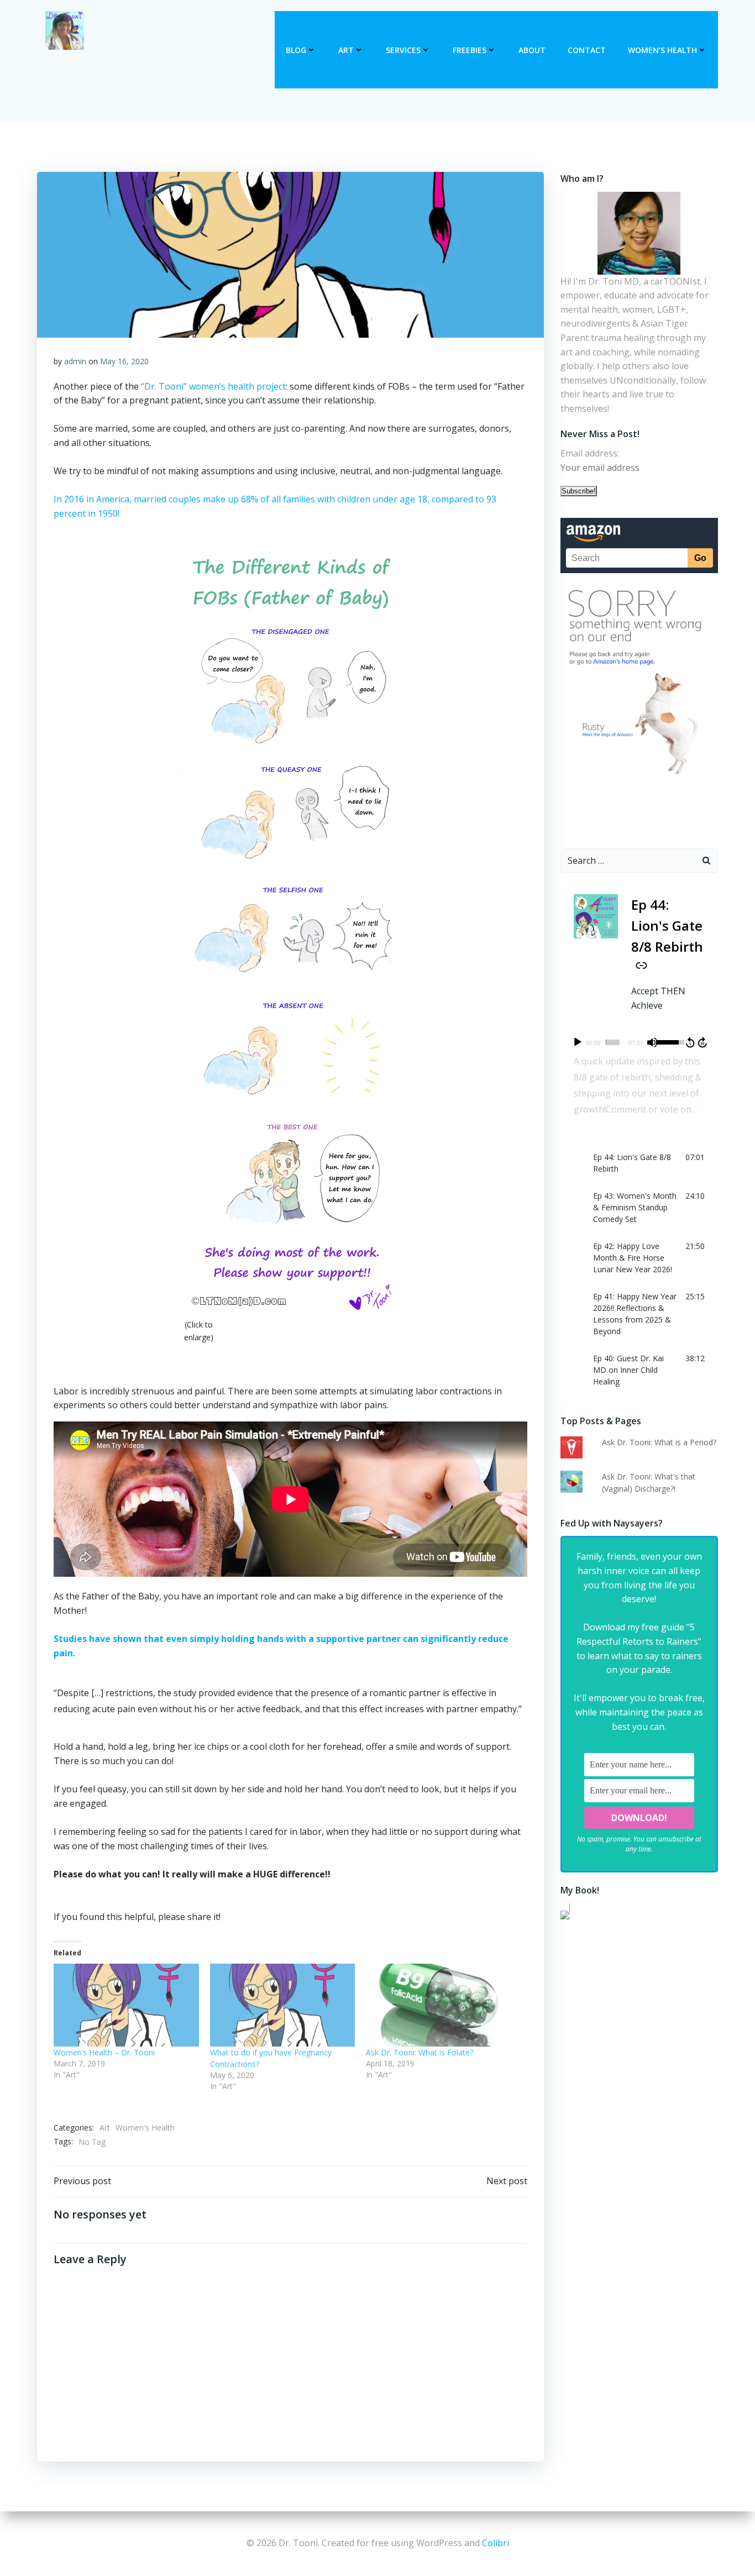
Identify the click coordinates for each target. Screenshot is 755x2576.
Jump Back (690, 1042)
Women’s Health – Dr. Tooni (104, 2052)
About (532, 50)
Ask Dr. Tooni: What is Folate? (420, 2052)
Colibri (496, 2543)
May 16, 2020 (124, 361)
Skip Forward (703, 1042)
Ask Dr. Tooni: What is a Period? (659, 1442)
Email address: (590, 453)
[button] (639, 1163)
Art (346, 50)
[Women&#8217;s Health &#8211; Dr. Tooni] (126, 2005)
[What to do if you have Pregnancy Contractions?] (283, 2005)
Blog (296, 50)
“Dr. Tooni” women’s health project (213, 386)
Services (403, 50)
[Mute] (652, 1042)
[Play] (578, 1042)
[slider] (613, 1042)
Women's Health (145, 2128)
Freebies (470, 50)
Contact (587, 50)
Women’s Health (662, 50)
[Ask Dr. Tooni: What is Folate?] (439, 2005)
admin (75, 361)
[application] (639, 1042)
